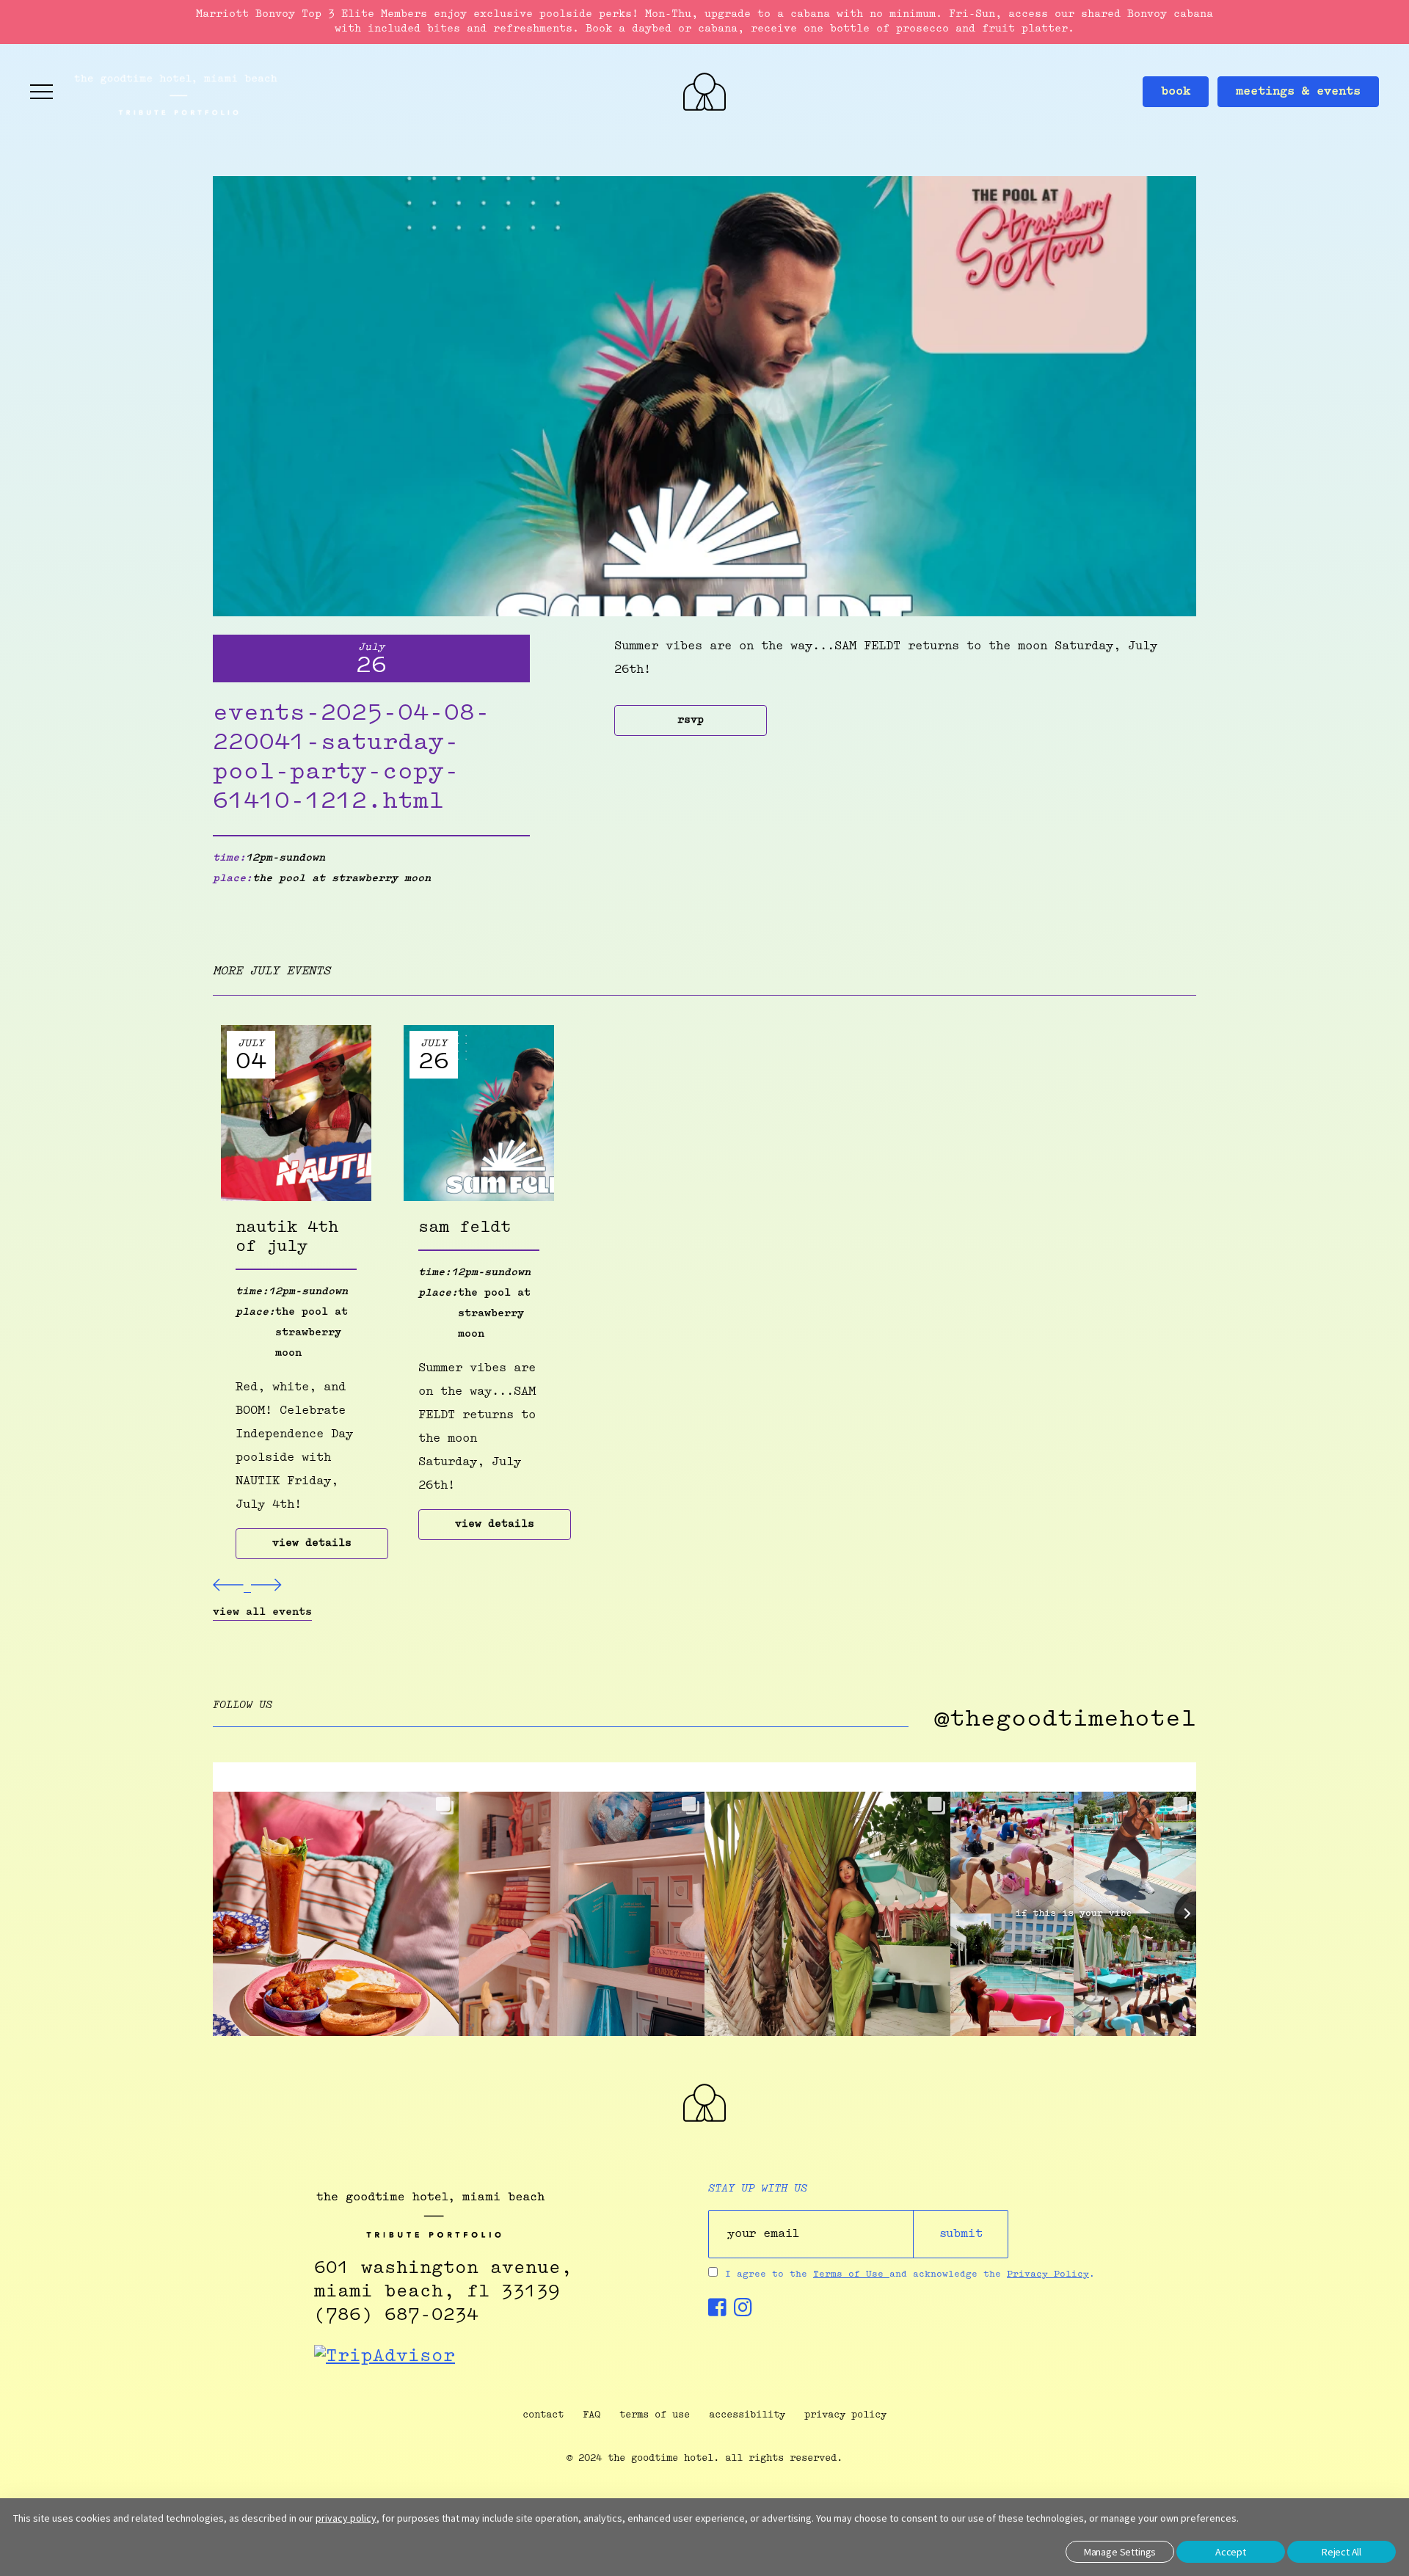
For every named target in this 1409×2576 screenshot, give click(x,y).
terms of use (655, 2415)
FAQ (591, 2415)
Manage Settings (1120, 2552)
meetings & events (1298, 92)
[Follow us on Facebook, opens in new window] (717, 2312)
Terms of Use (851, 2274)
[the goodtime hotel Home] (704, 2119)
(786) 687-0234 (396, 2316)
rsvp (691, 720)
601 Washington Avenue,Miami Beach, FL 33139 (443, 2280)
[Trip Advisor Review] (385, 2357)
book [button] (1176, 92)
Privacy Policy (1048, 2274)
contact (543, 2415)
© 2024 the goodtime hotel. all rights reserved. (704, 2458)
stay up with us (758, 2189)
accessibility (747, 2415)
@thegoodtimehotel (1065, 1720)
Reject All (1341, 2552)
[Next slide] (266, 1588)
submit (961, 2234)
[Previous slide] (232, 1588)
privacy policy (845, 2415)
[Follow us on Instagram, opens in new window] (743, 2312)
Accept (1231, 2552)
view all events (262, 1613)
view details (312, 1544)
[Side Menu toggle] (42, 92)
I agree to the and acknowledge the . (910, 2274)
